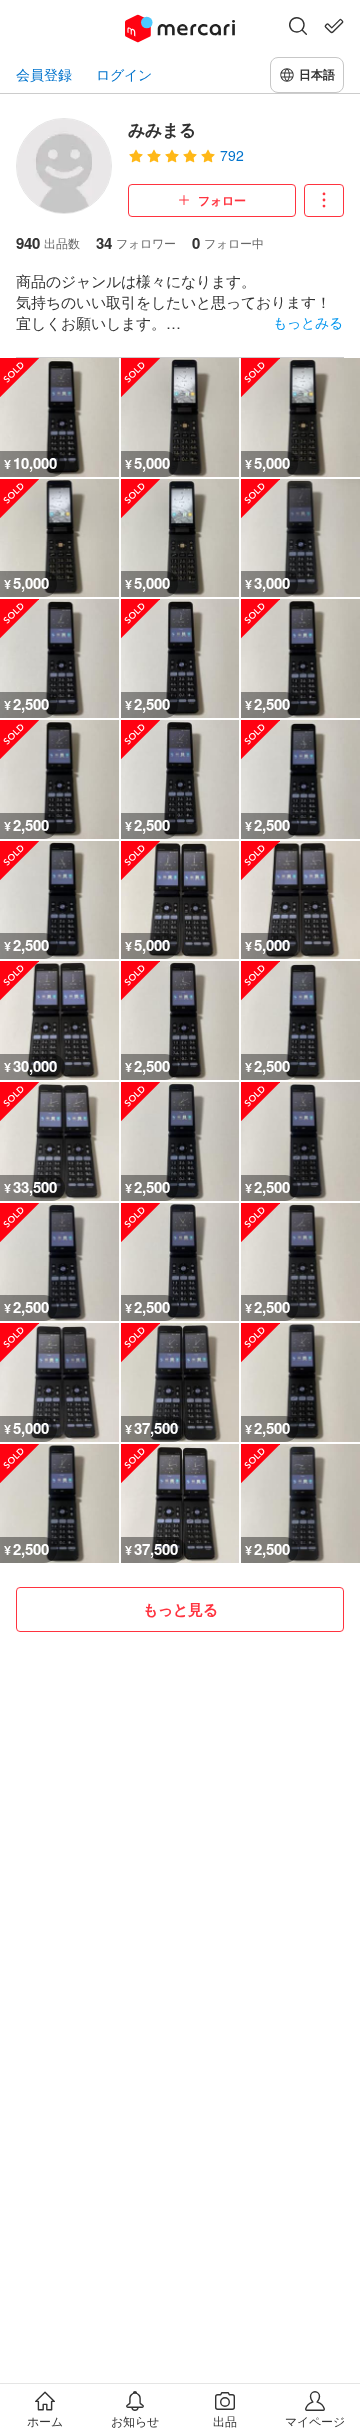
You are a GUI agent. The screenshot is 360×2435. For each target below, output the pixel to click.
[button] (298, 28)
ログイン (124, 74)
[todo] (334, 26)
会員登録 (44, 74)
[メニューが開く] (324, 200)
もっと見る (180, 1609)
